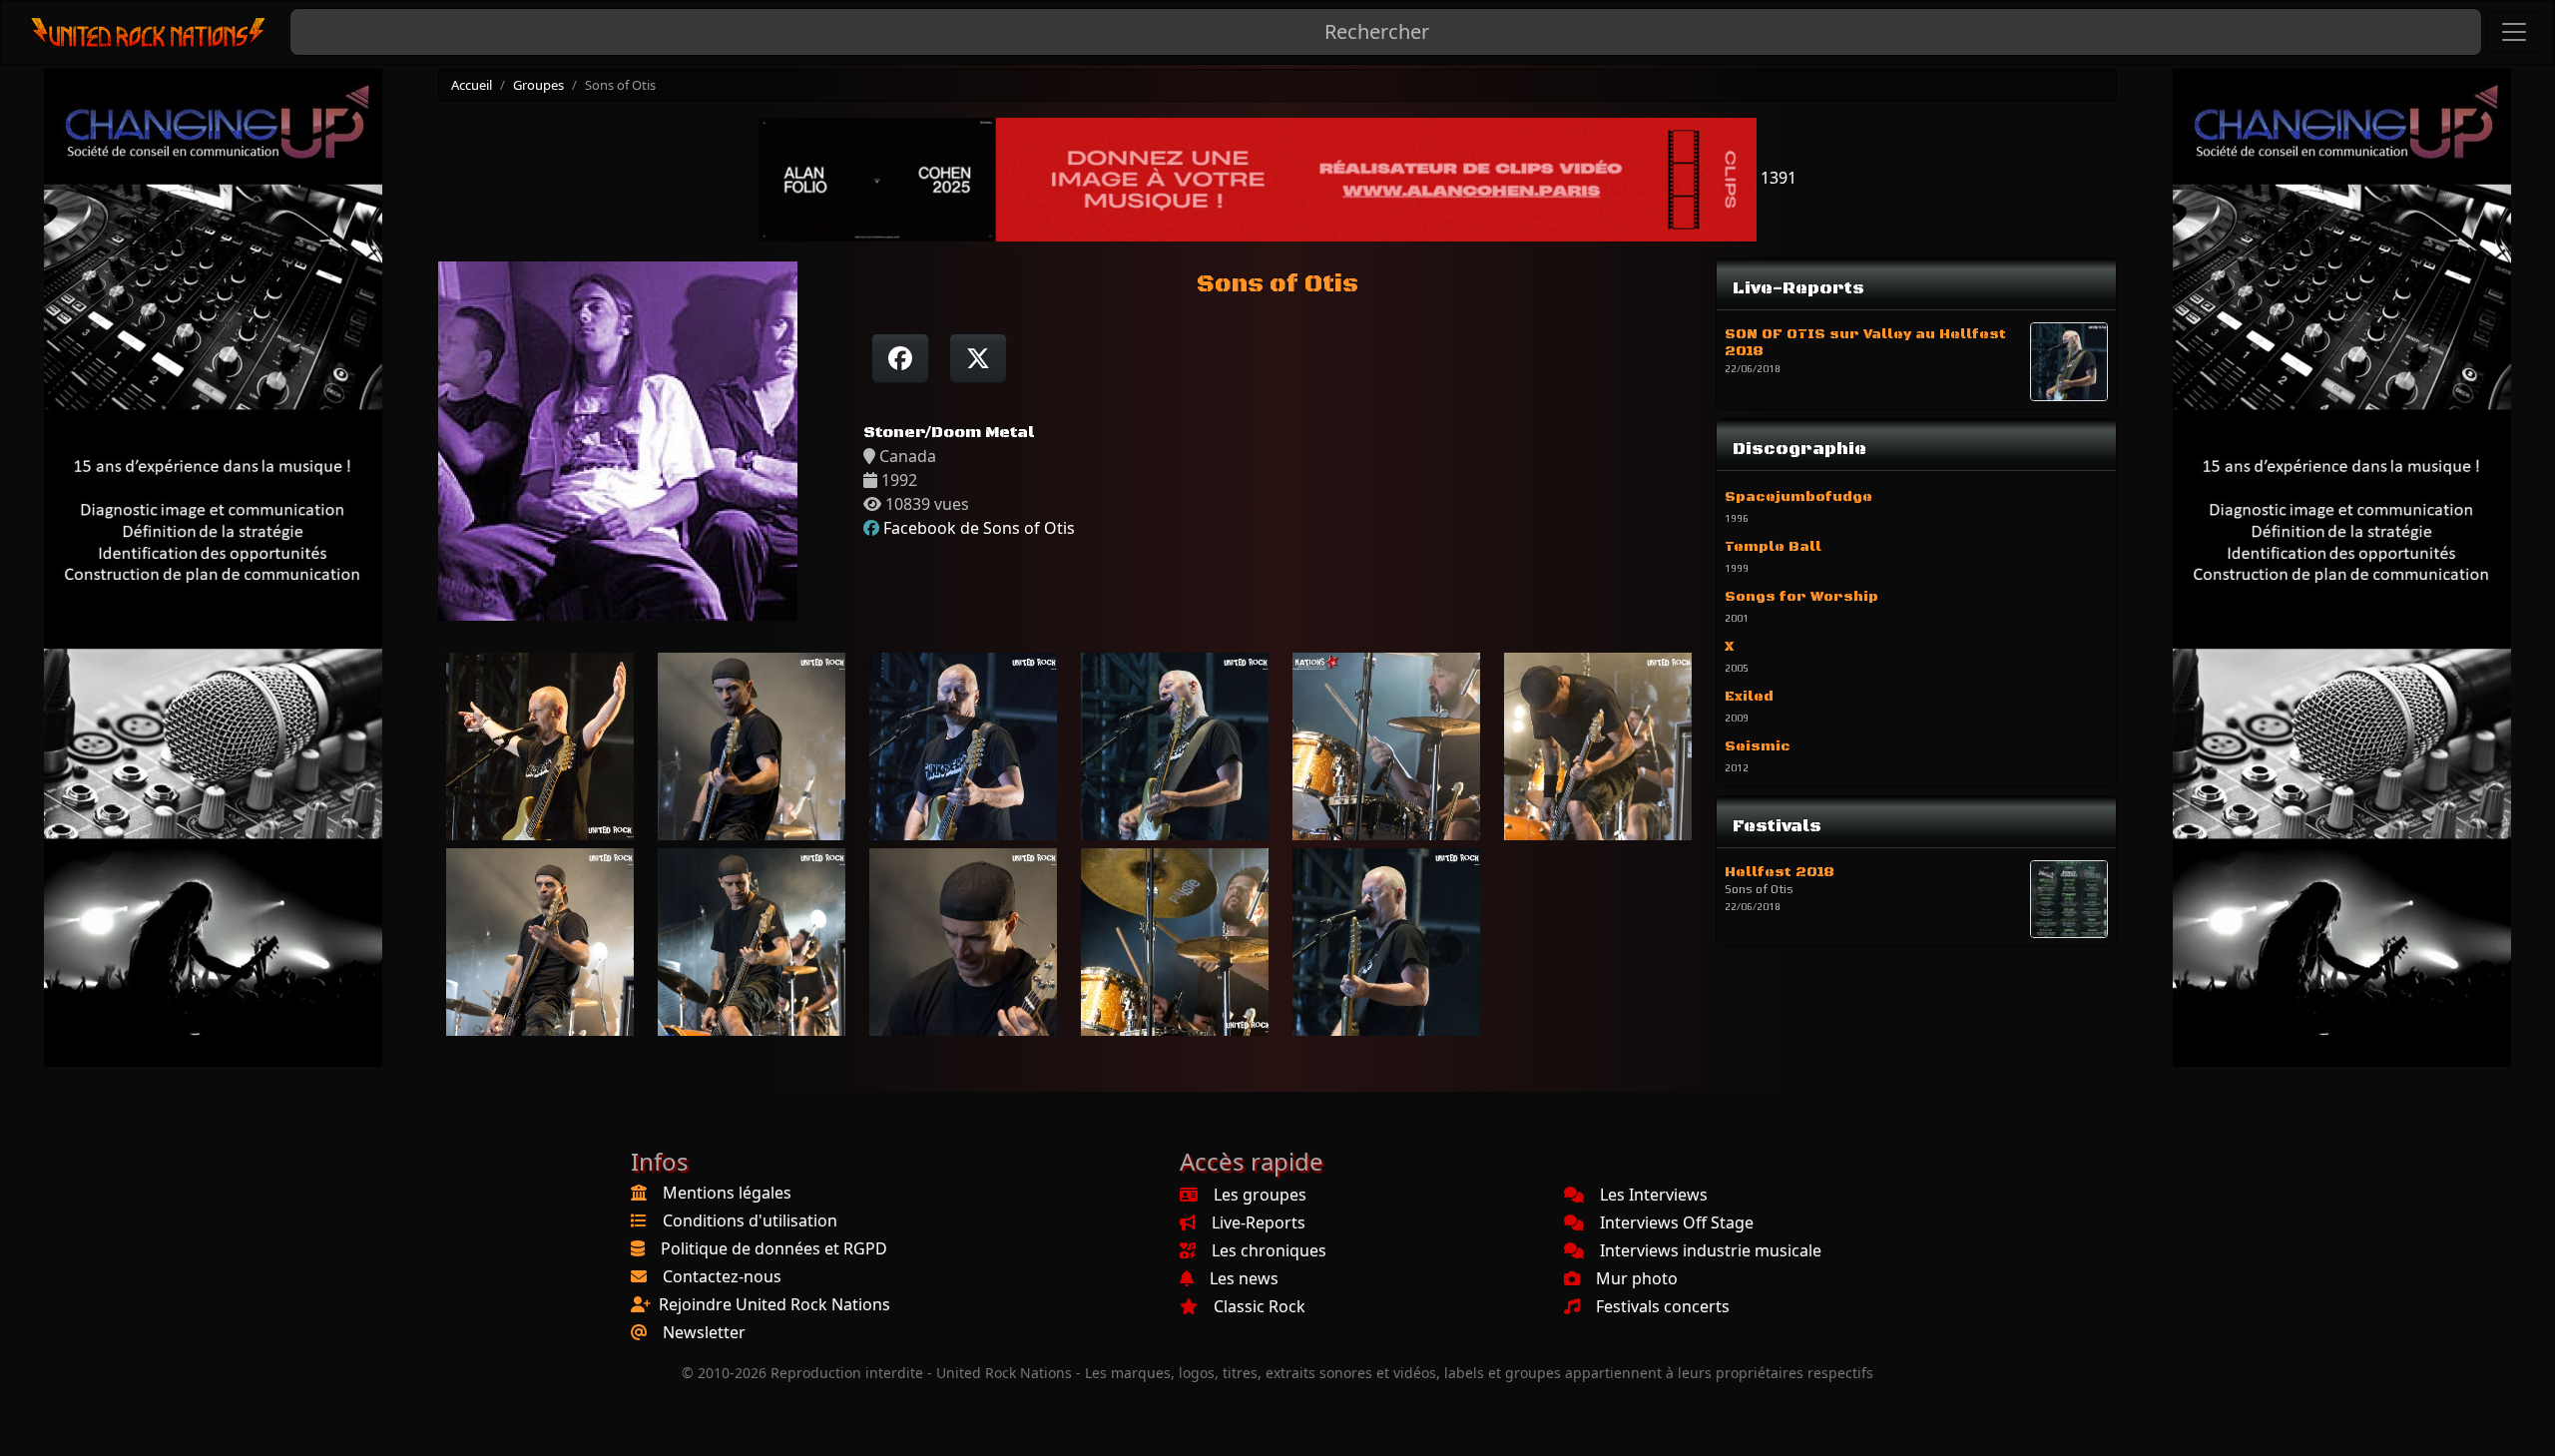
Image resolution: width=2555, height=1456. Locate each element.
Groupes (538, 85)
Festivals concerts (1663, 1306)
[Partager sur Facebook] (900, 358)
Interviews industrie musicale (1711, 1250)
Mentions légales (727, 1193)
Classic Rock (1260, 1306)
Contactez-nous (722, 1276)
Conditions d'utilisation (750, 1220)
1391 (1777, 178)
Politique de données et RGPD (774, 1248)
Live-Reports (1259, 1222)
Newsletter (704, 1332)
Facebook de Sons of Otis (979, 528)
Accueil (472, 85)
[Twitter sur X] (978, 358)
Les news (1244, 1278)
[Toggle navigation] (2514, 32)
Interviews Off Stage (1677, 1222)
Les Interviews (1654, 1195)
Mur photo (1637, 1278)
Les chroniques (1269, 1250)
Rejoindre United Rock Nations (774, 1304)
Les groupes (1260, 1195)
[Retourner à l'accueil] (149, 32)
